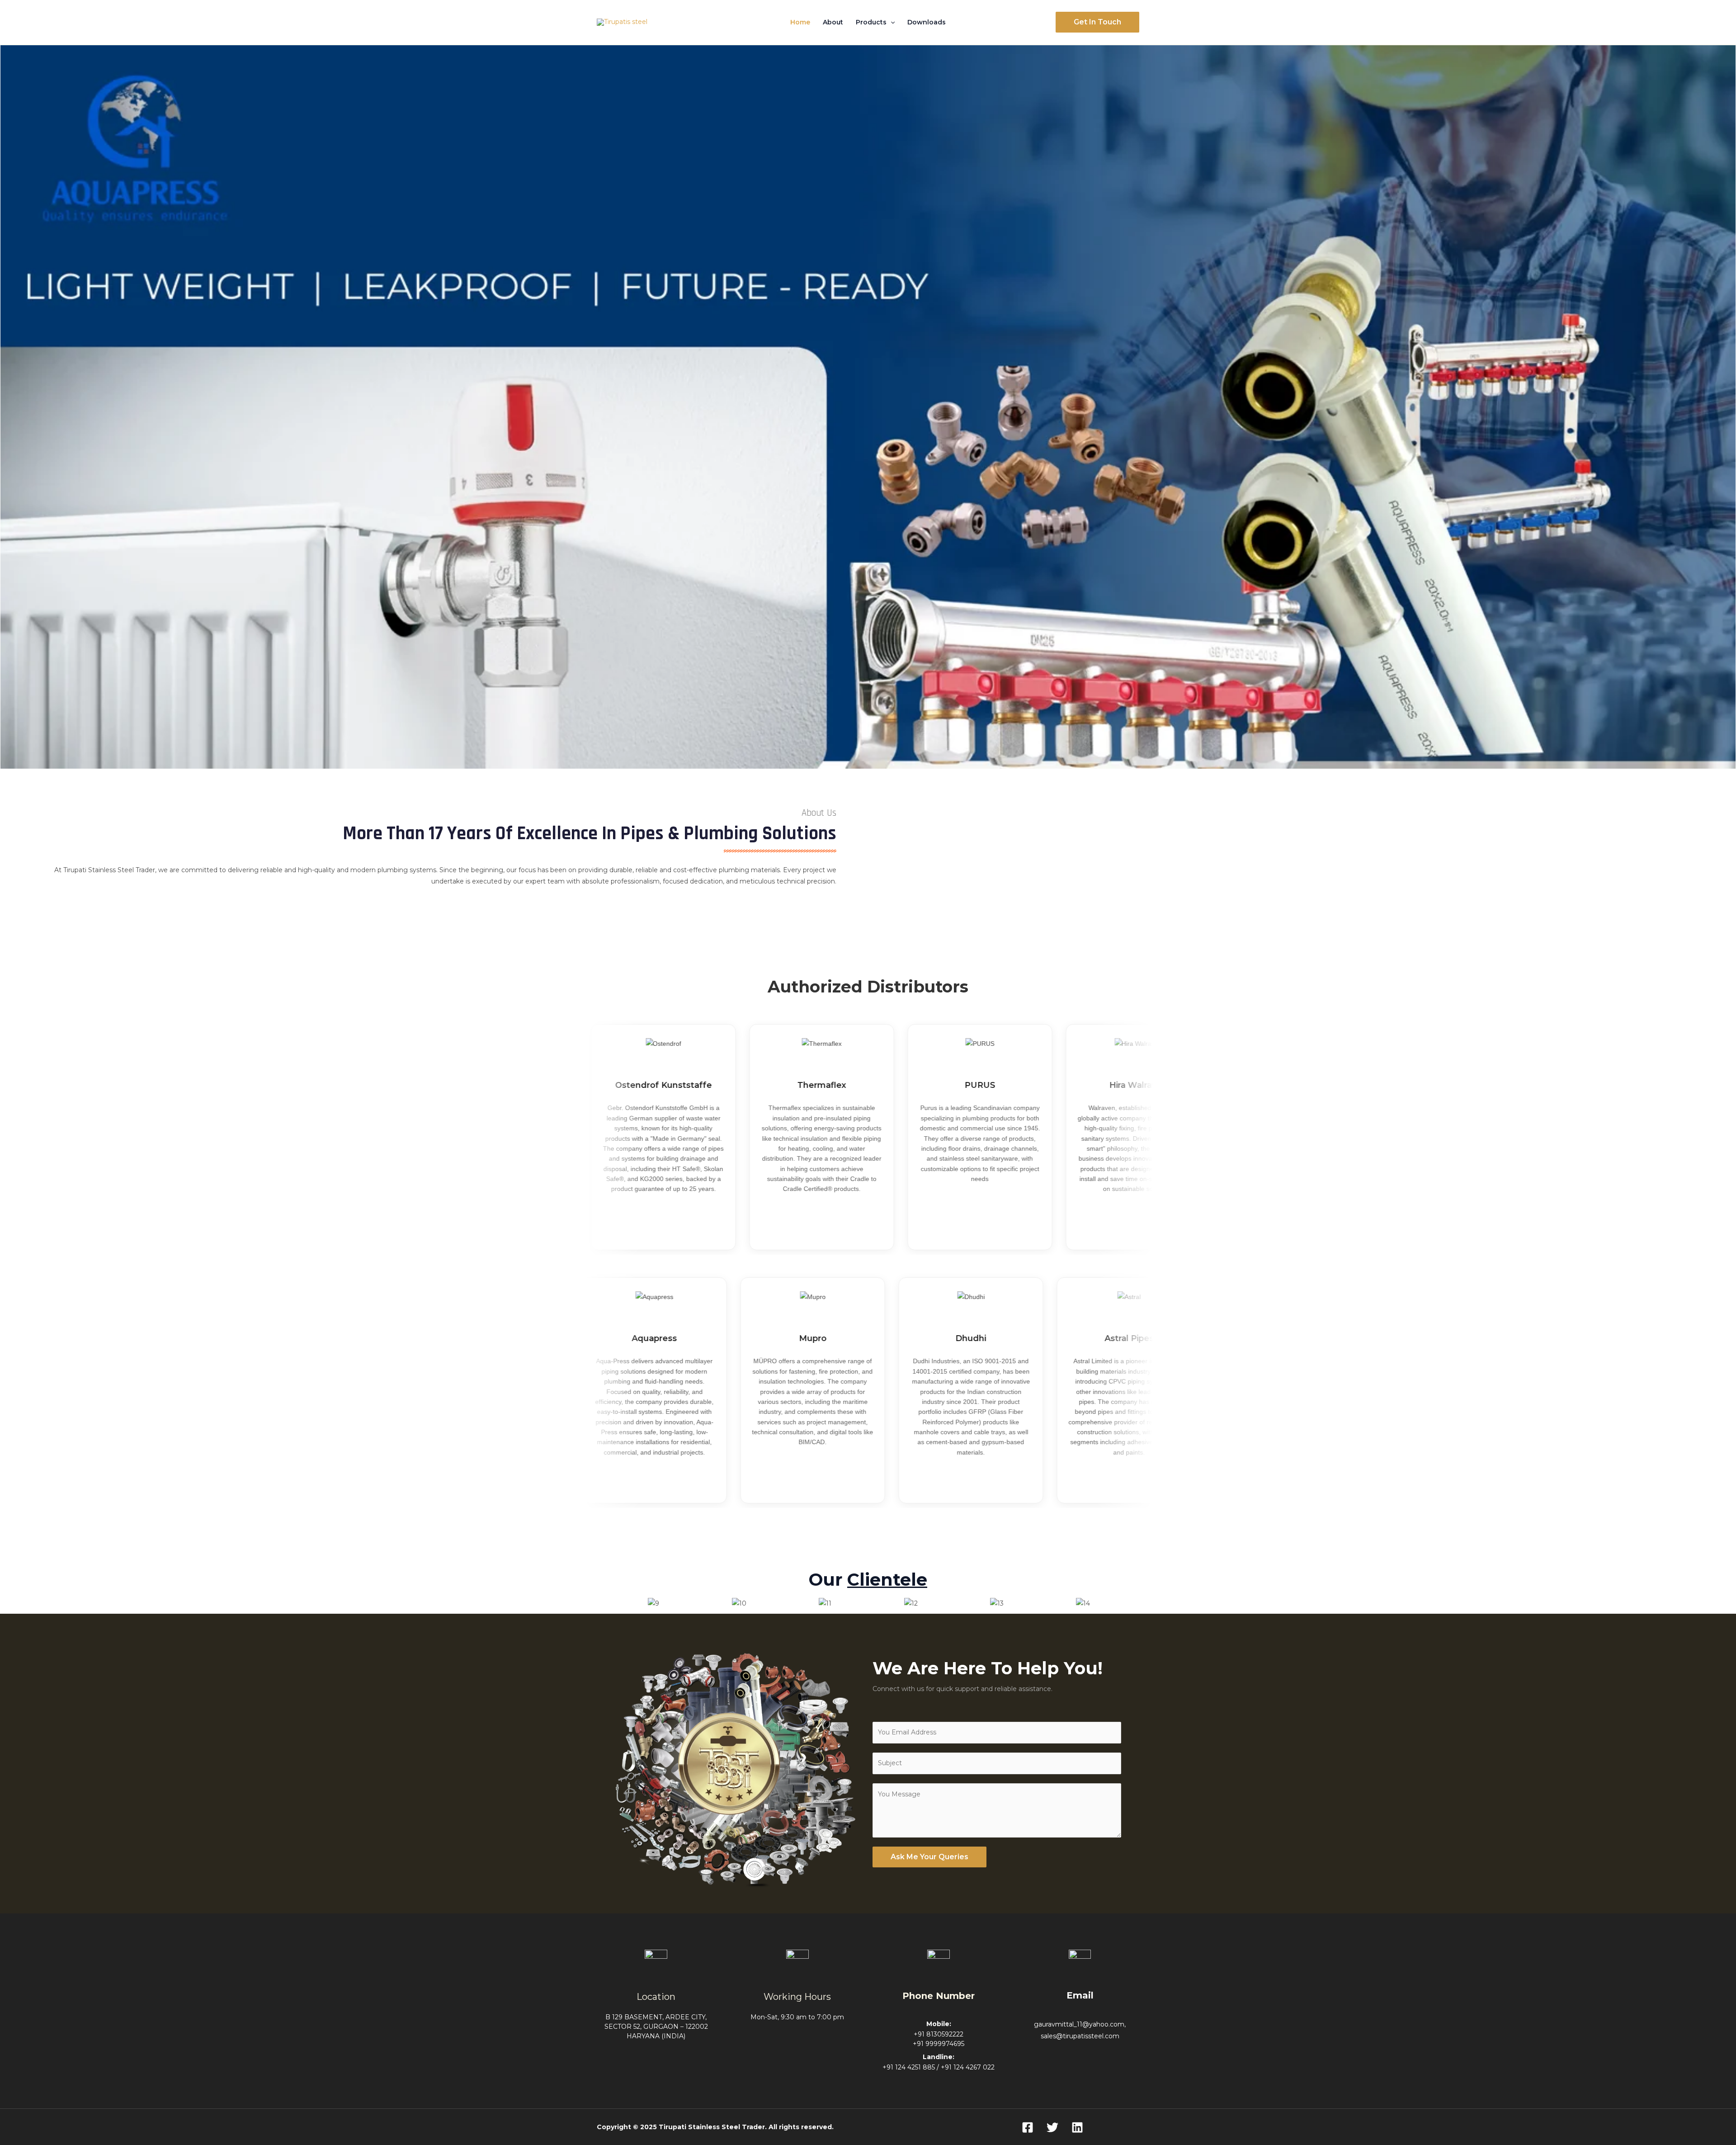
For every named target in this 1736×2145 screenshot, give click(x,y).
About (833, 22)
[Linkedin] (1077, 2127)
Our (868, 1580)
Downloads (927, 22)
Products (871, 22)
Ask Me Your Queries (929, 1857)
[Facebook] (1028, 2127)
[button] (891, 22)
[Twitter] (1052, 2127)
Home (800, 22)
